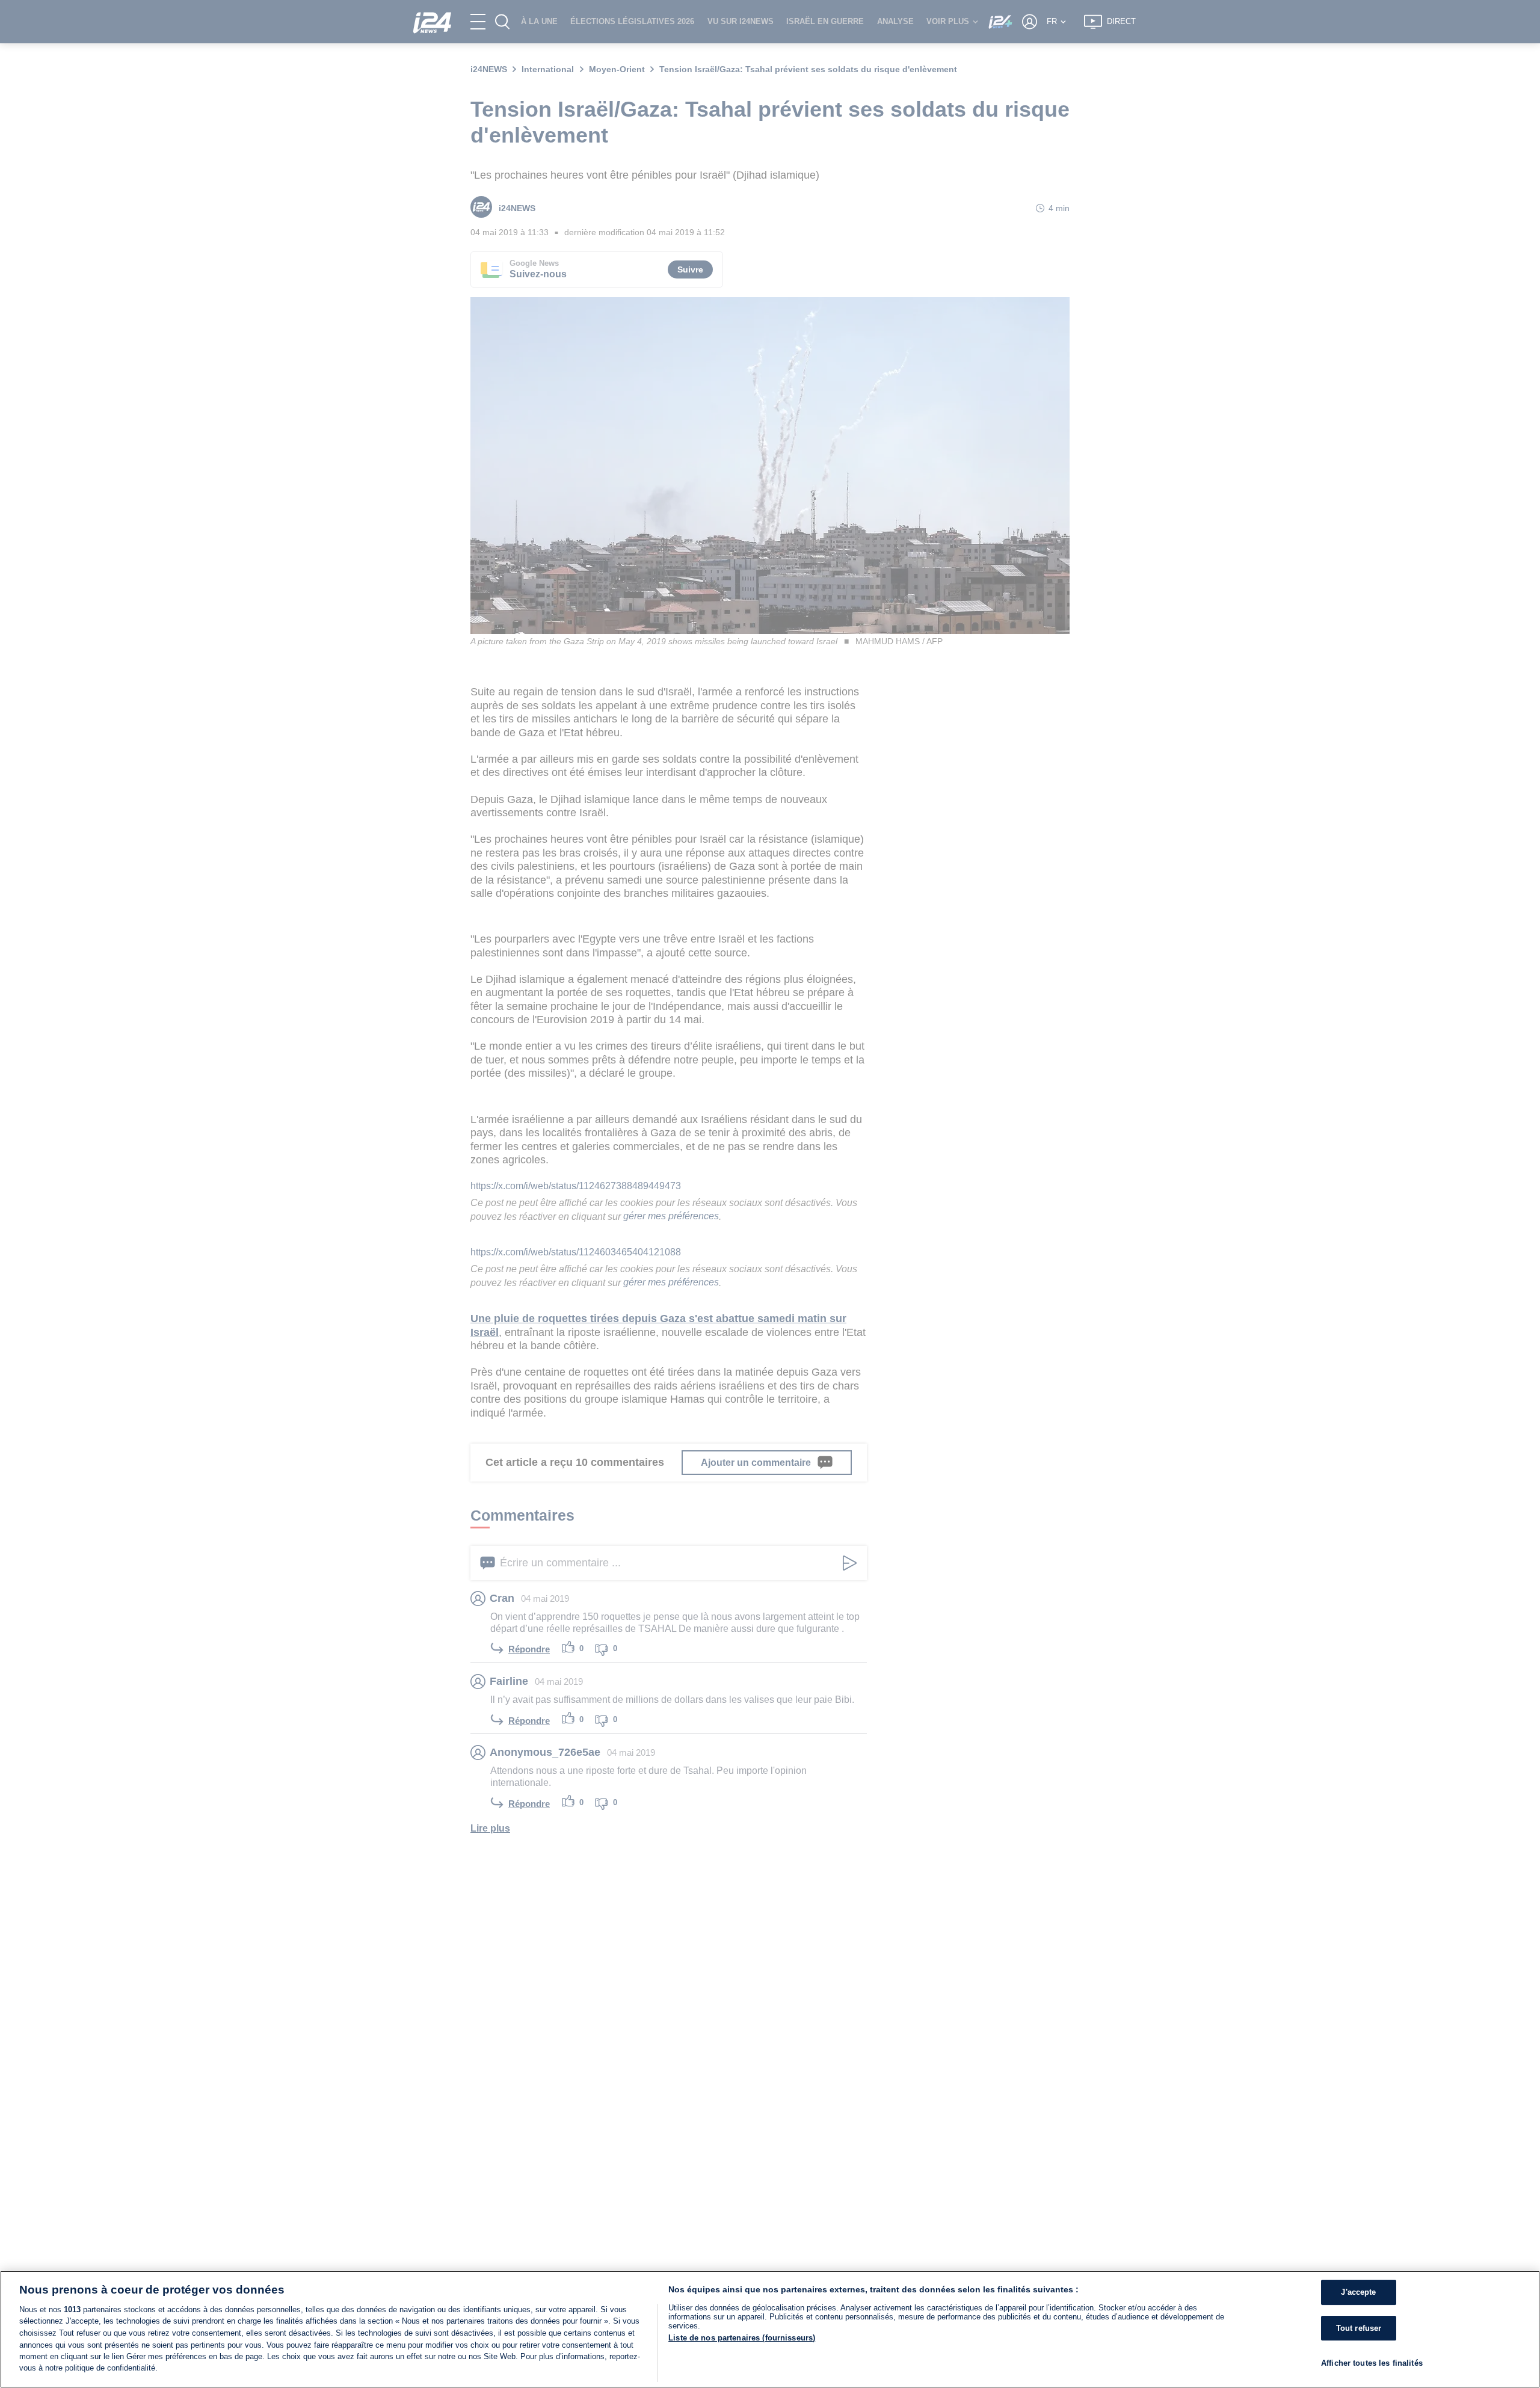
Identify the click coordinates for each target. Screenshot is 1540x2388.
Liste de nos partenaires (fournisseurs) (742, 2338)
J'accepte (1358, 2293)
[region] (770, 2329)
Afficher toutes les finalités (1372, 2364)
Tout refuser (1359, 2328)
